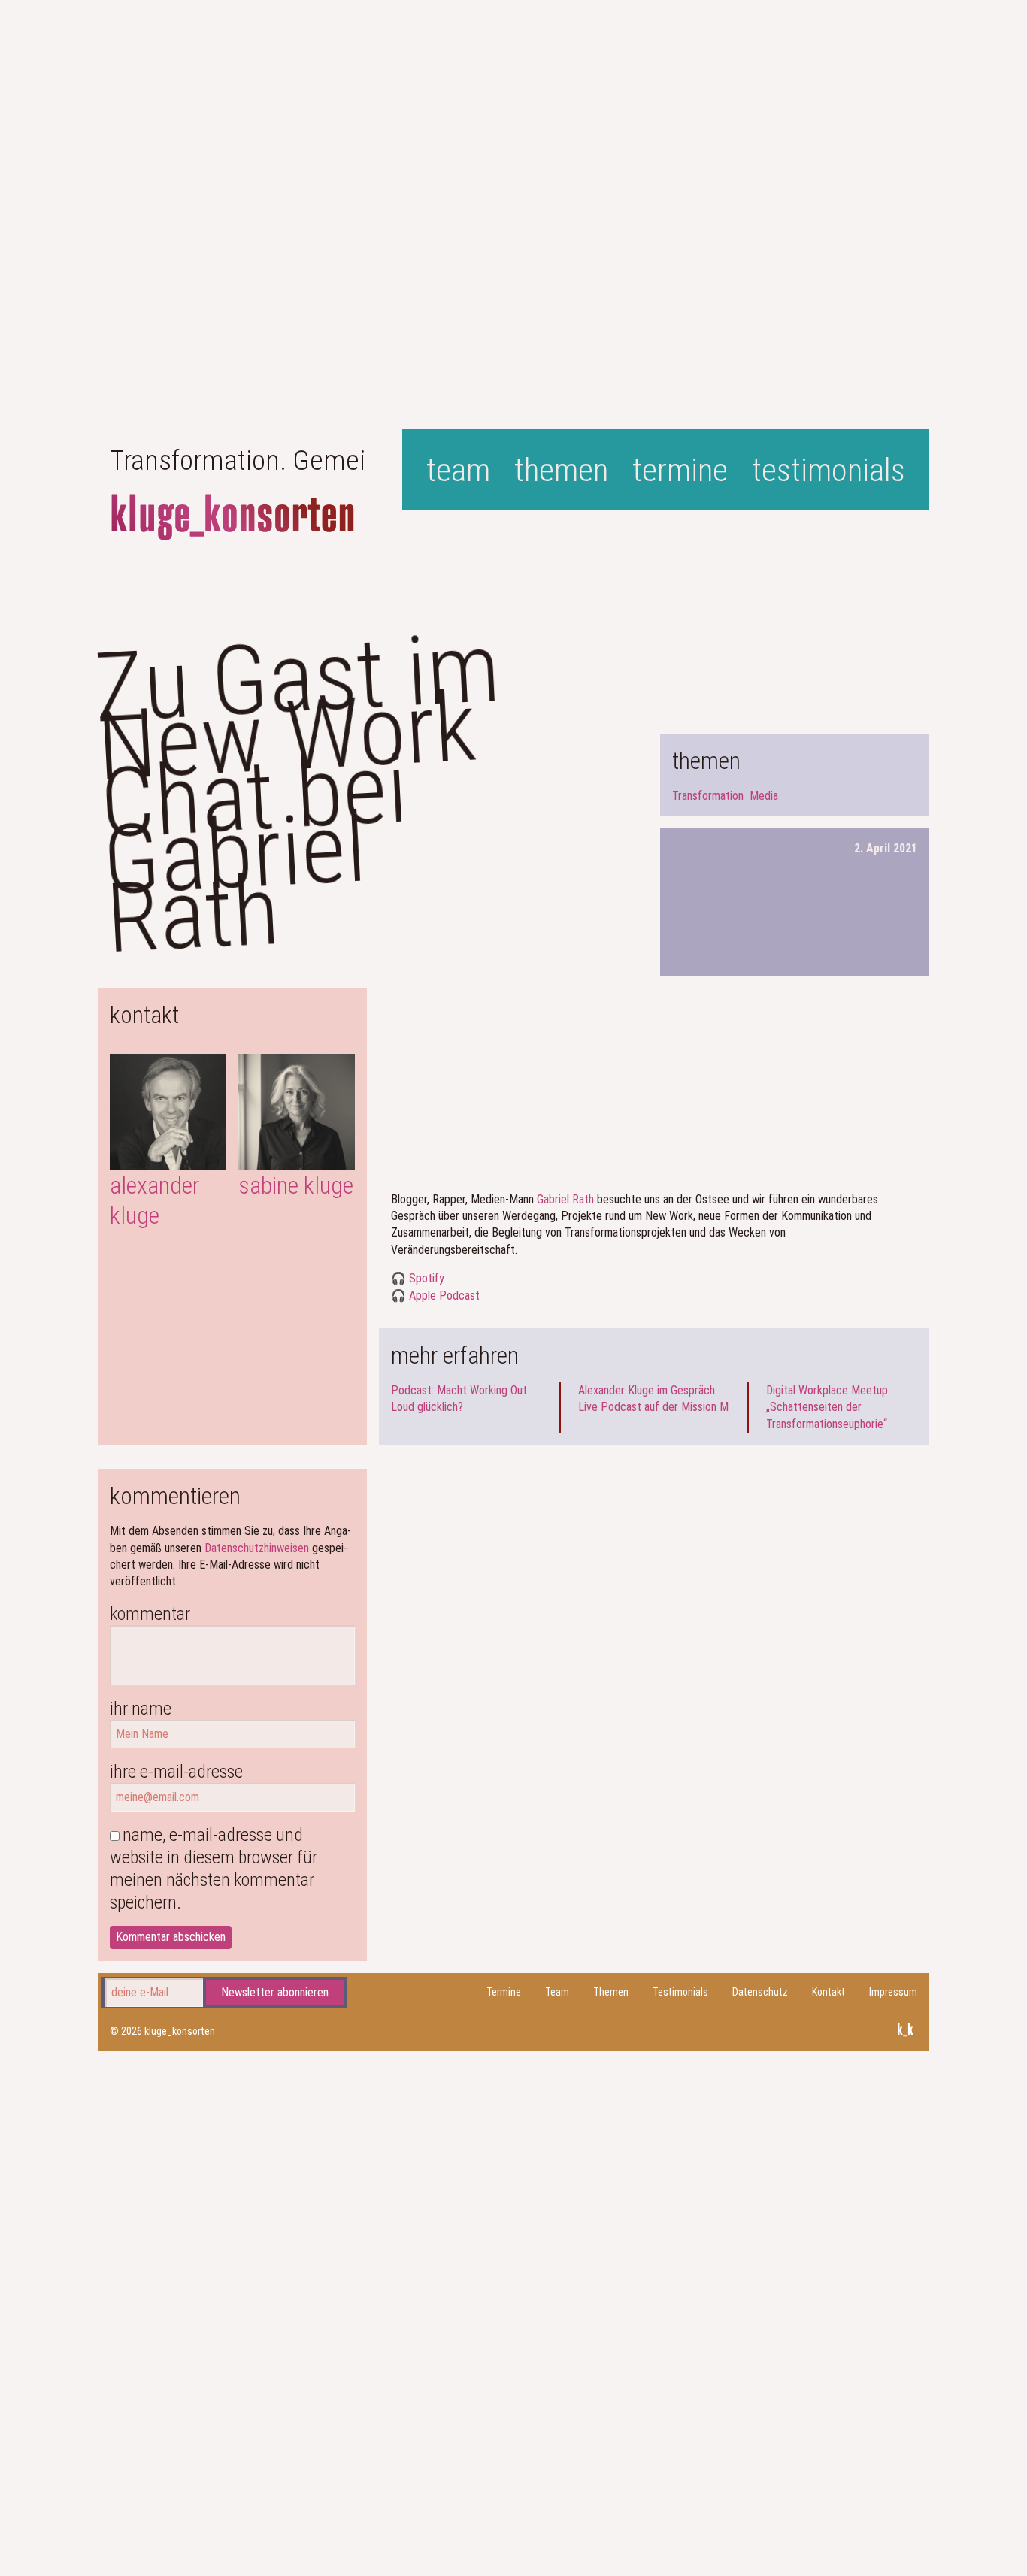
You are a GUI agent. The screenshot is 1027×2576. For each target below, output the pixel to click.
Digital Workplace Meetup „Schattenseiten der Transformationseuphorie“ (827, 1407)
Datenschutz (760, 1992)
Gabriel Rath (565, 1199)
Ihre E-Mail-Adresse (176, 1772)
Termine (680, 470)
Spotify (427, 1278)
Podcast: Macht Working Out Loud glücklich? (459, 1398)
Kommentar (150, 1614)
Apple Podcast (444, 1296)
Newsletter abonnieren (275, 1992)
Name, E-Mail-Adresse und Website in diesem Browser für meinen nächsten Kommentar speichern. (214, 1869)
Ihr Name (141, 1709)
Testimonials (829, 470)
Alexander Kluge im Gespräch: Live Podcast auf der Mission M (653, 1398)
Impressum (893, 1992)
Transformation (708, 796)
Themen (561, 470)
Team (458, 470)
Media (764, 796)
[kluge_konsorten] (233, 518)
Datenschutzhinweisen (257, 1548)
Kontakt (829, 1992)
